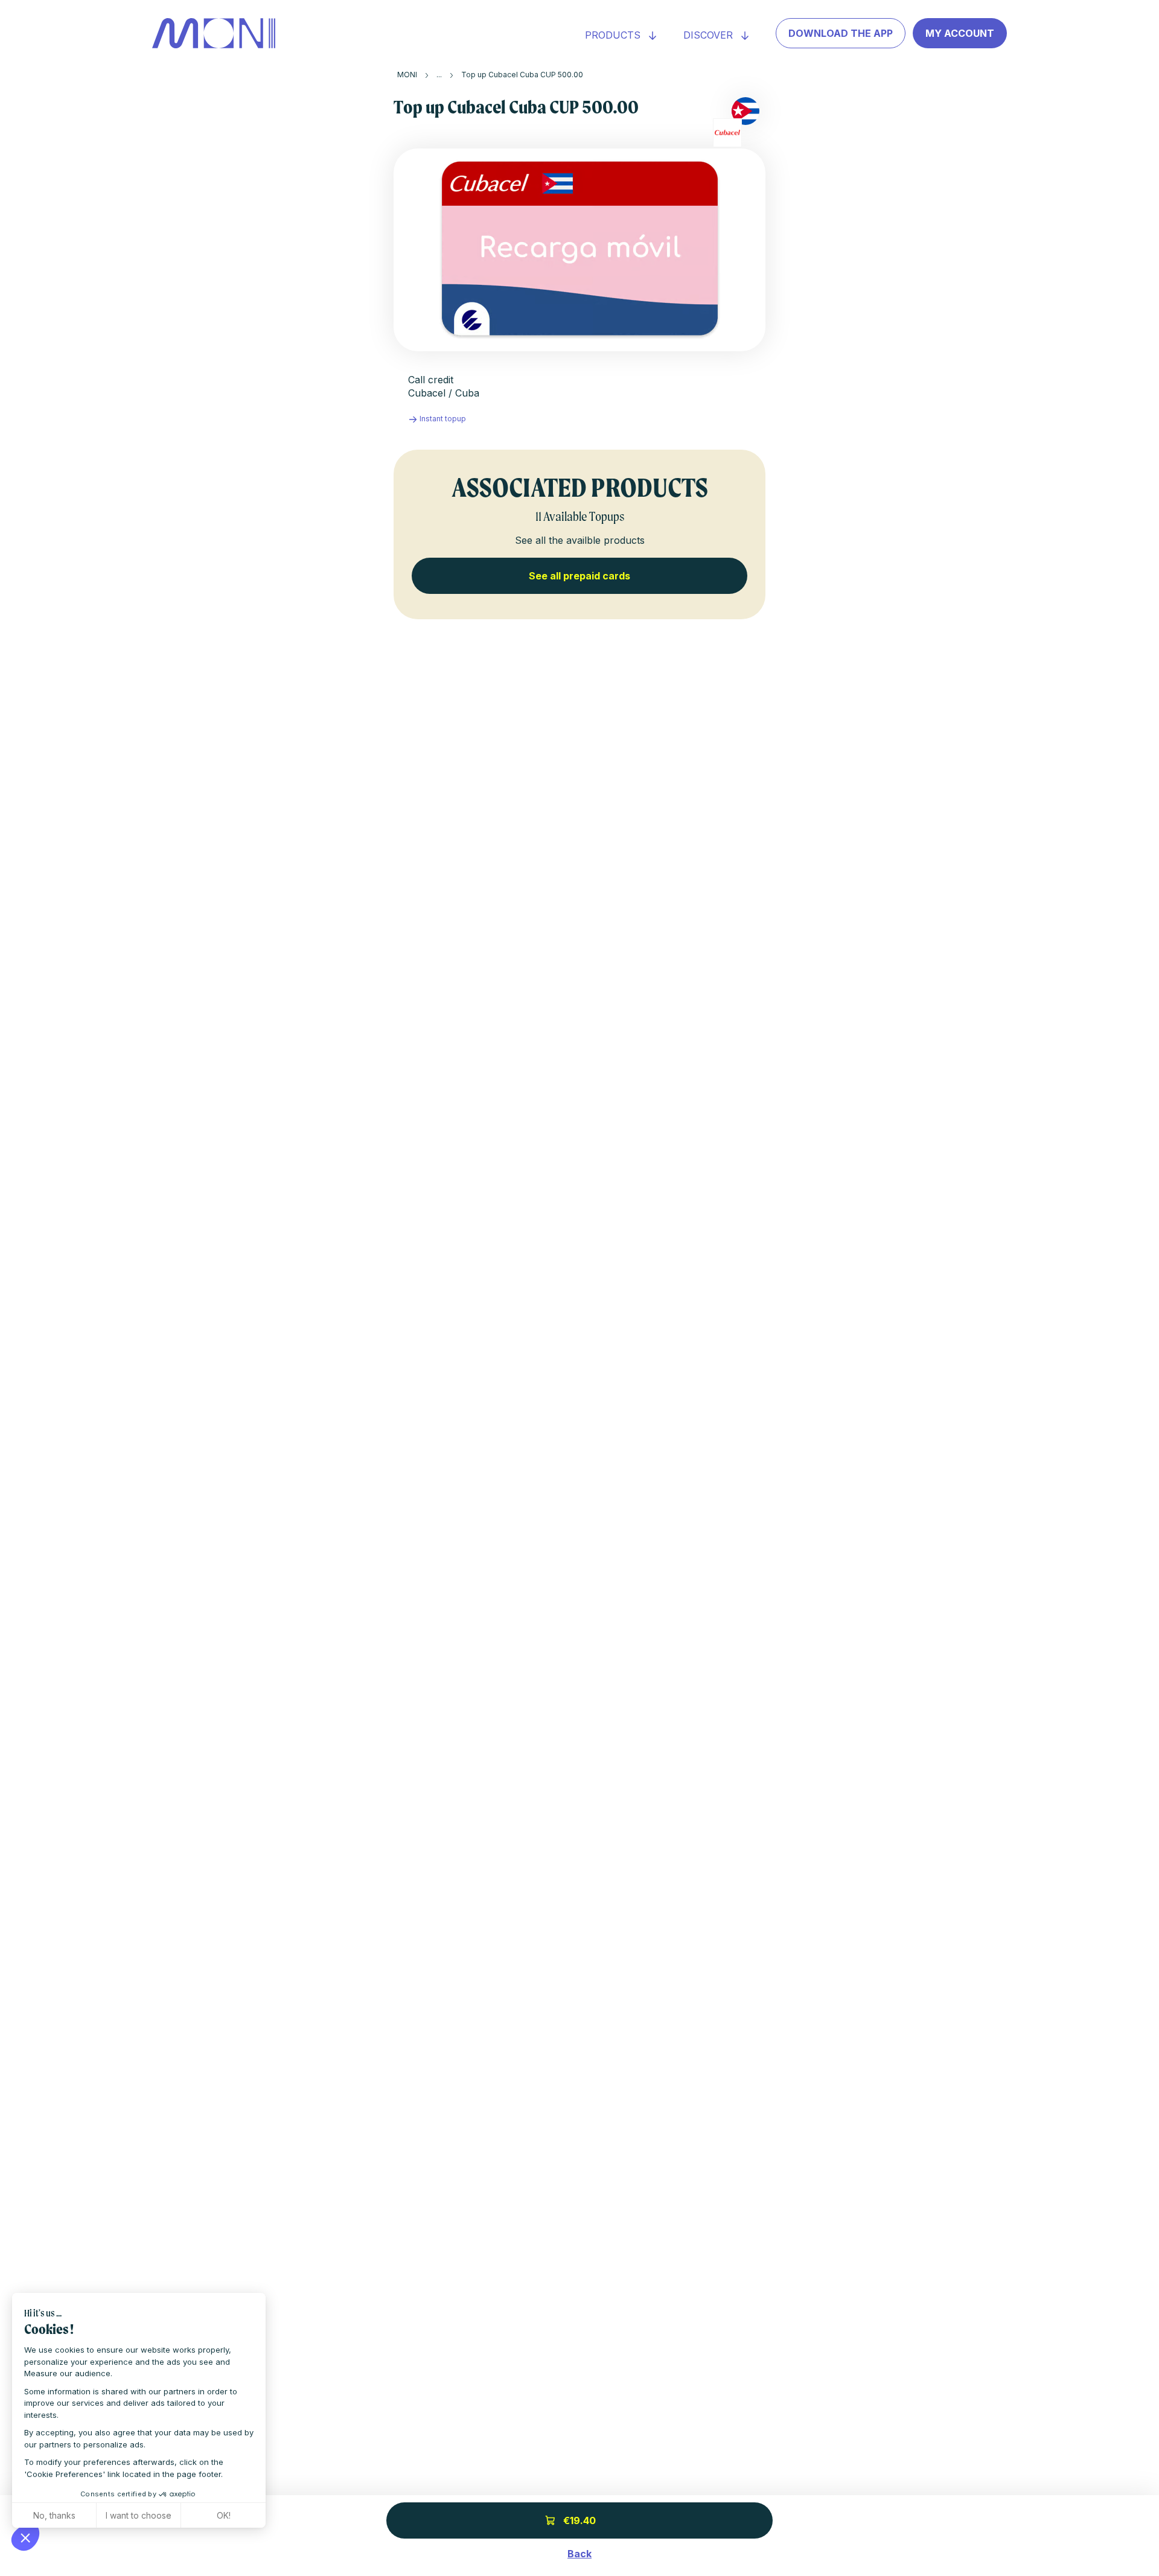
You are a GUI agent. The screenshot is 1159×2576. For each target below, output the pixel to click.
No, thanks (54, 2515)
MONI (407, 75)
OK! (224, 2515)
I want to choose (139, 2515)
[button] (25, 2537)
